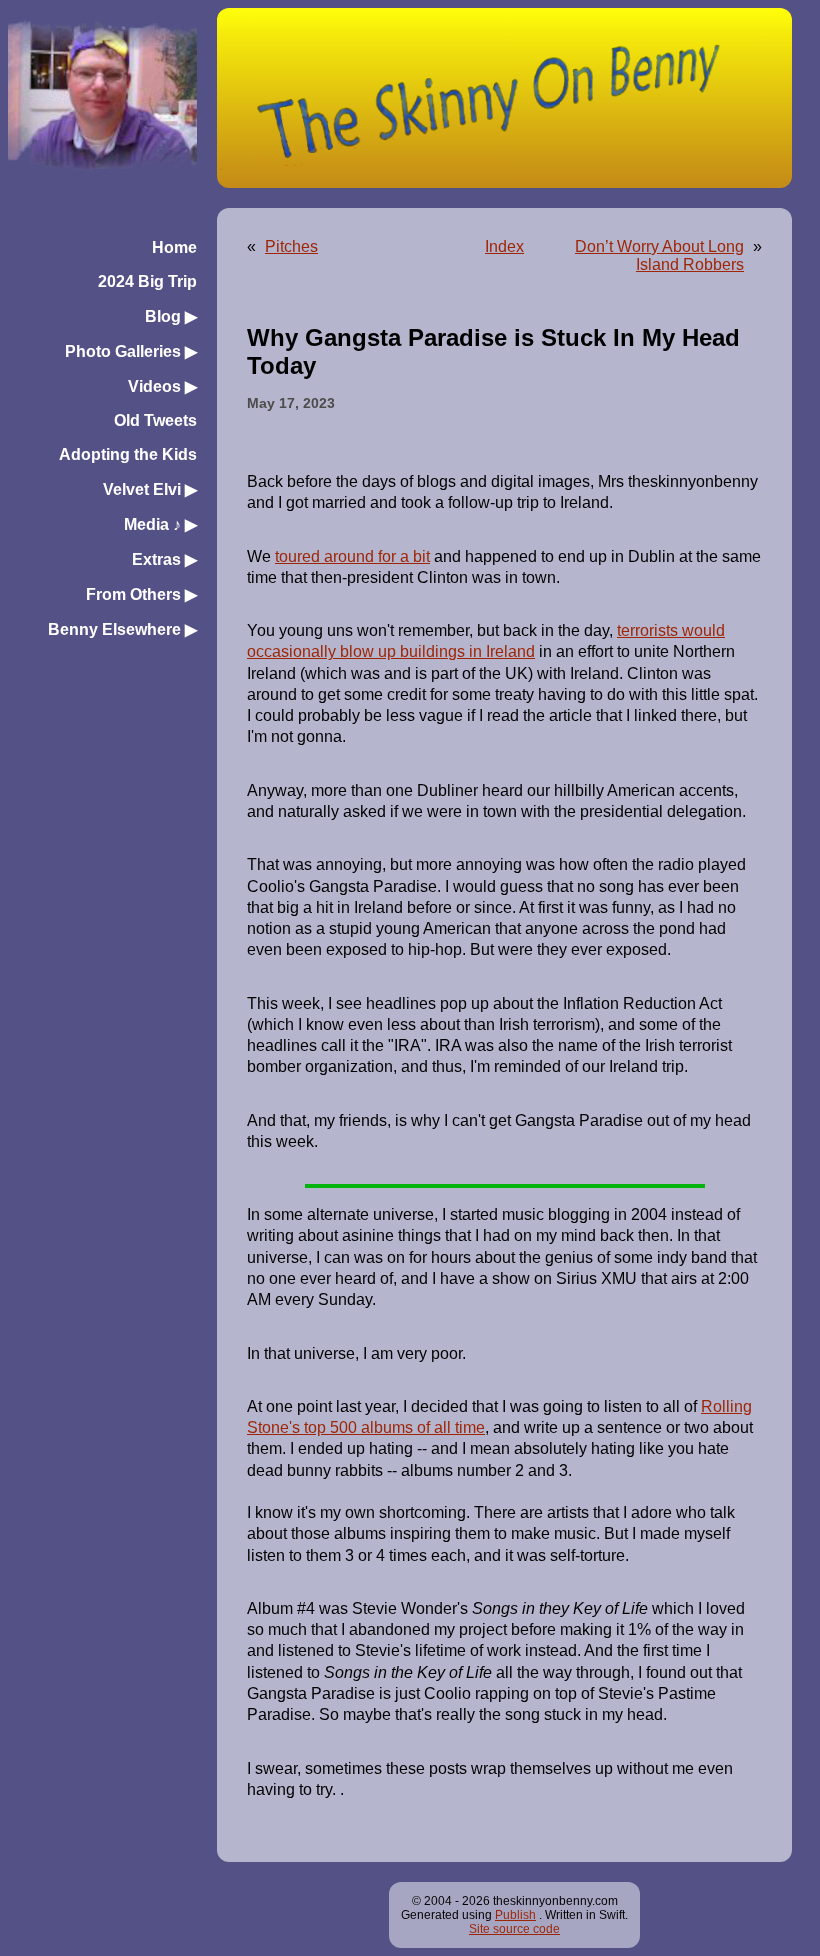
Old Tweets (155, 420)
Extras (164, 559)
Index (504, 246)
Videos (162, 386)
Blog (171, 316)
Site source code (514, 1929)
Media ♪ (160, 524)
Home (174, 247)
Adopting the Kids (128, 454)
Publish (515, 1915)
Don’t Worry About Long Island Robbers (659, 255)
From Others (141, 594)
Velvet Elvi (150, 489)
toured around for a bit (352, 556)
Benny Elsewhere (122, 629)
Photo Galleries (131, 351)
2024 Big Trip (147, 281)
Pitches (291, 246)
